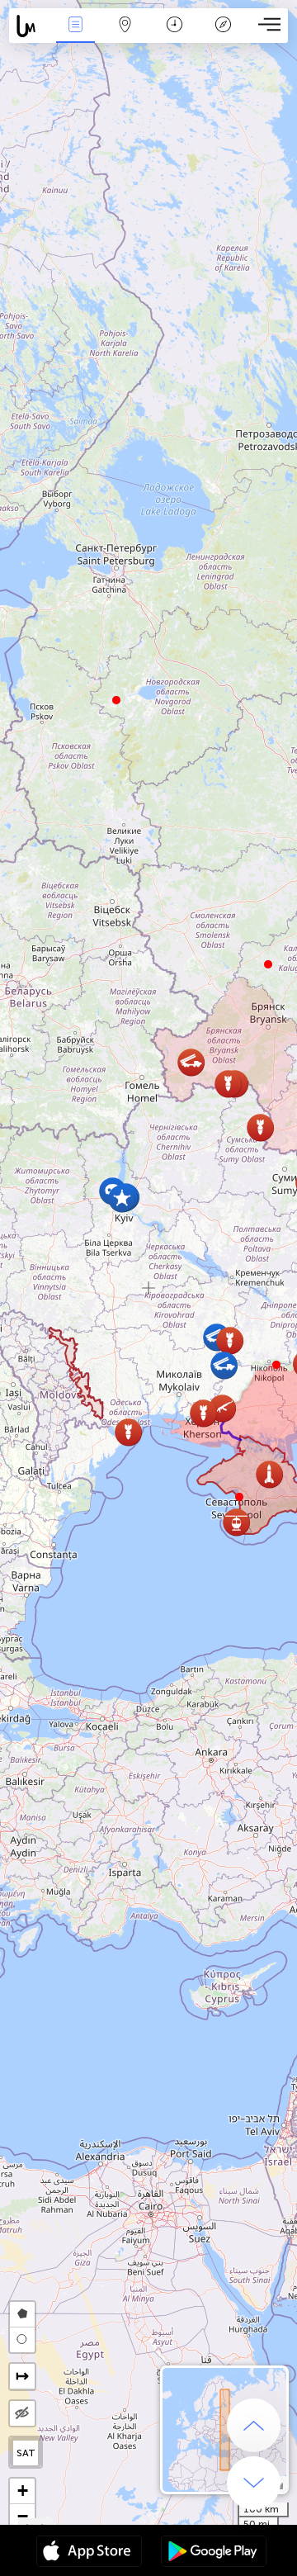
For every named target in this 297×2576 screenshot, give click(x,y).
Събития (75, 36)
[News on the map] (30, 26)
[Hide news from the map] (22, 2413)
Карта (125, 36)
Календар (174, 36)
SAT (26, 2453)
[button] (276, 1365)
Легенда (224, 36)
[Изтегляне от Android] (214, 2553)
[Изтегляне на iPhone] (89, 2553)
